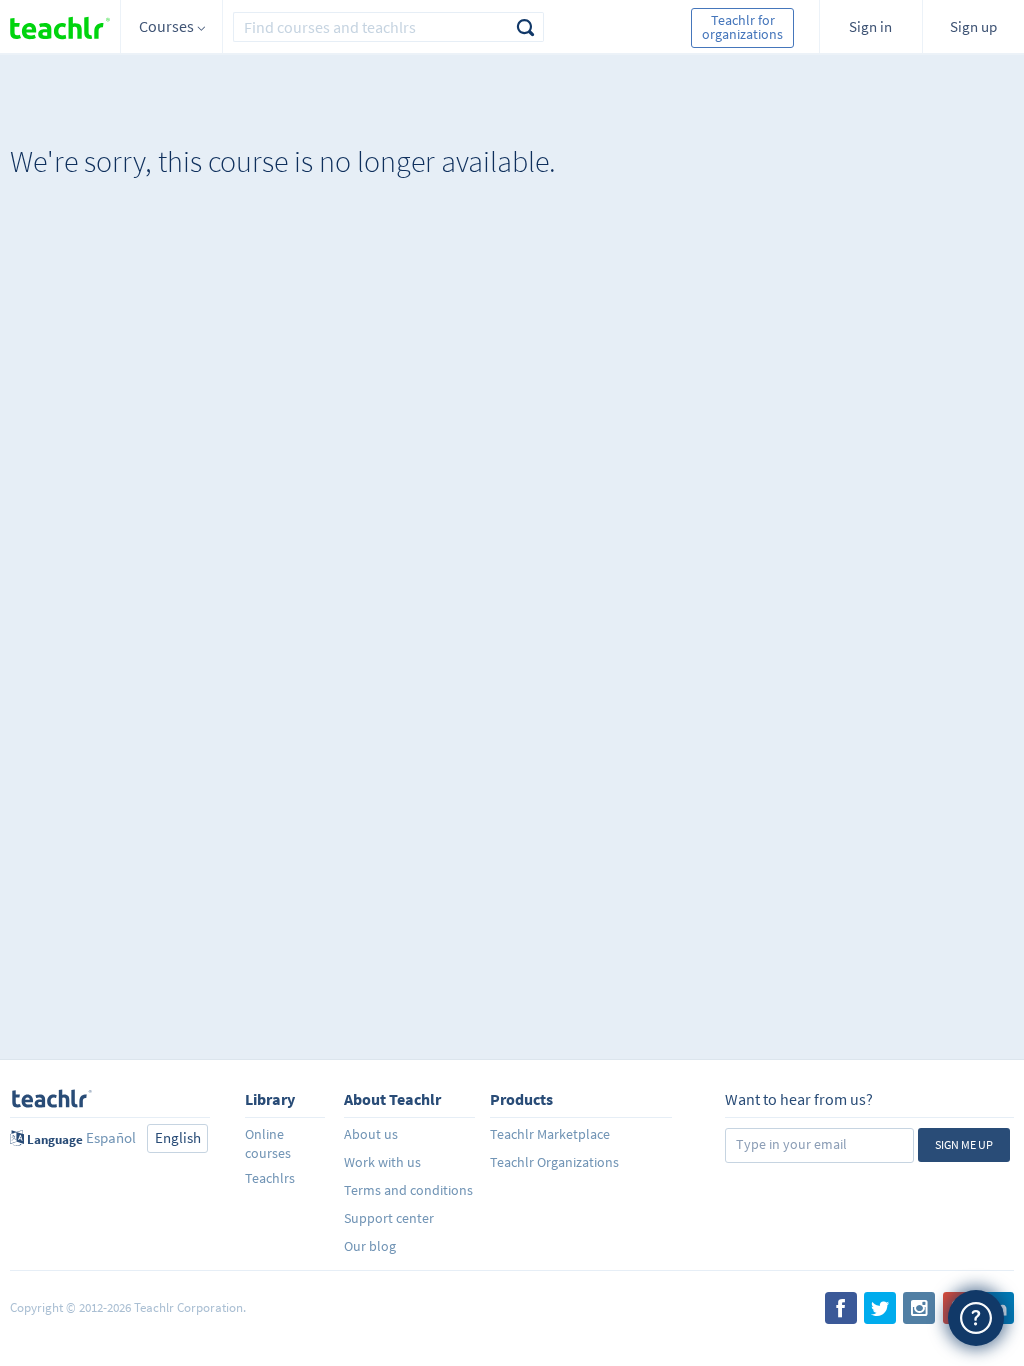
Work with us (382, 1162)
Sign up (973, 26)
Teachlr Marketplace (550, 1134)
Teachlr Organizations (554, 1162)
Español (111, 1137)
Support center (389, 1218)
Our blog (370, 1246)
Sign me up (964, 1144)
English (178, 1137)
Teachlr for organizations (742, 27)
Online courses (268, 1143)
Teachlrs (270, 1178)
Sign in (870, 26)
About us (371, 1134)
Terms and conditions (408, 1190)
